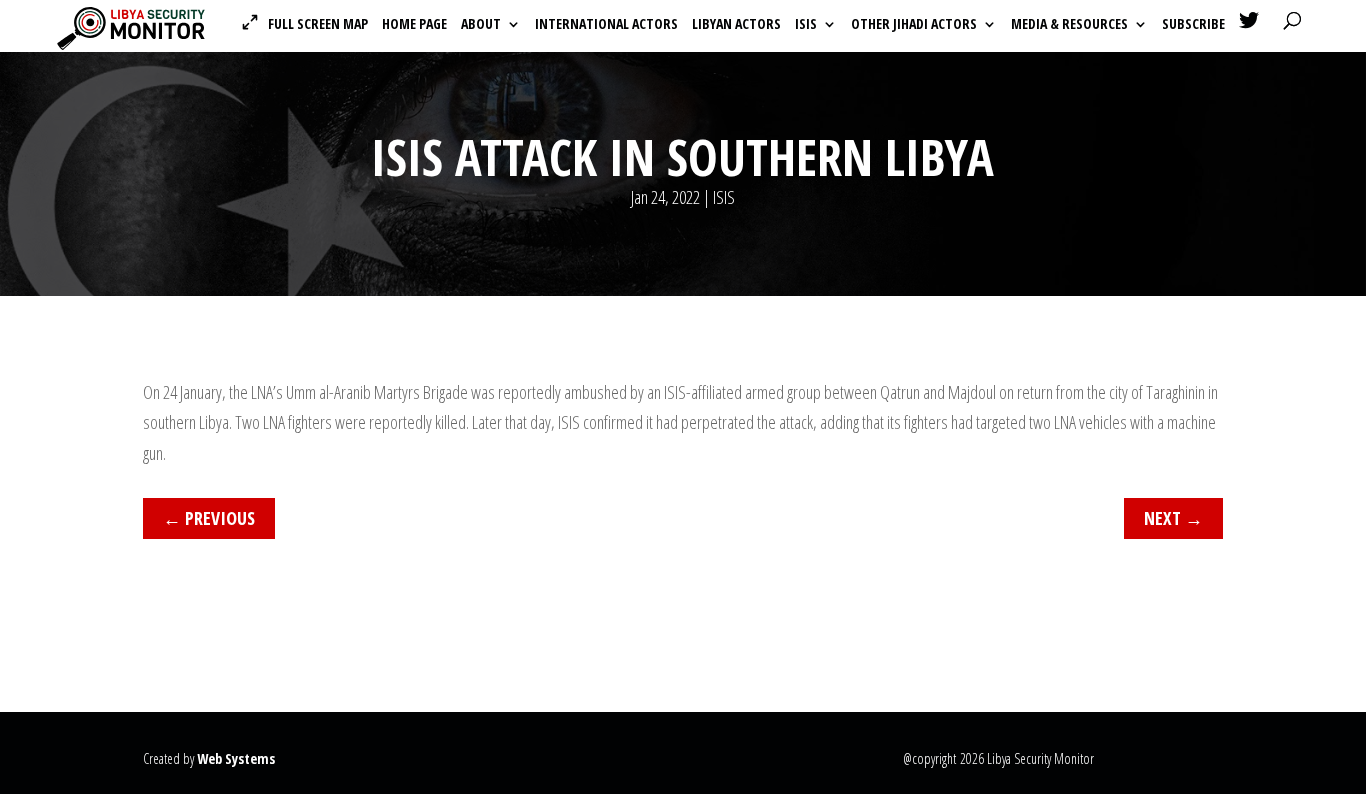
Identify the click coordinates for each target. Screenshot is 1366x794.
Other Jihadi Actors (914, 25)
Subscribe (1193, 25)
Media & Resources (1069, 25)
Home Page (414, 25)
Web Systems (236, 758)
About (481, 25)
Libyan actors (736, 25)
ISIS (806, 25)
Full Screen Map (318, 24)
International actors (606, 25)
